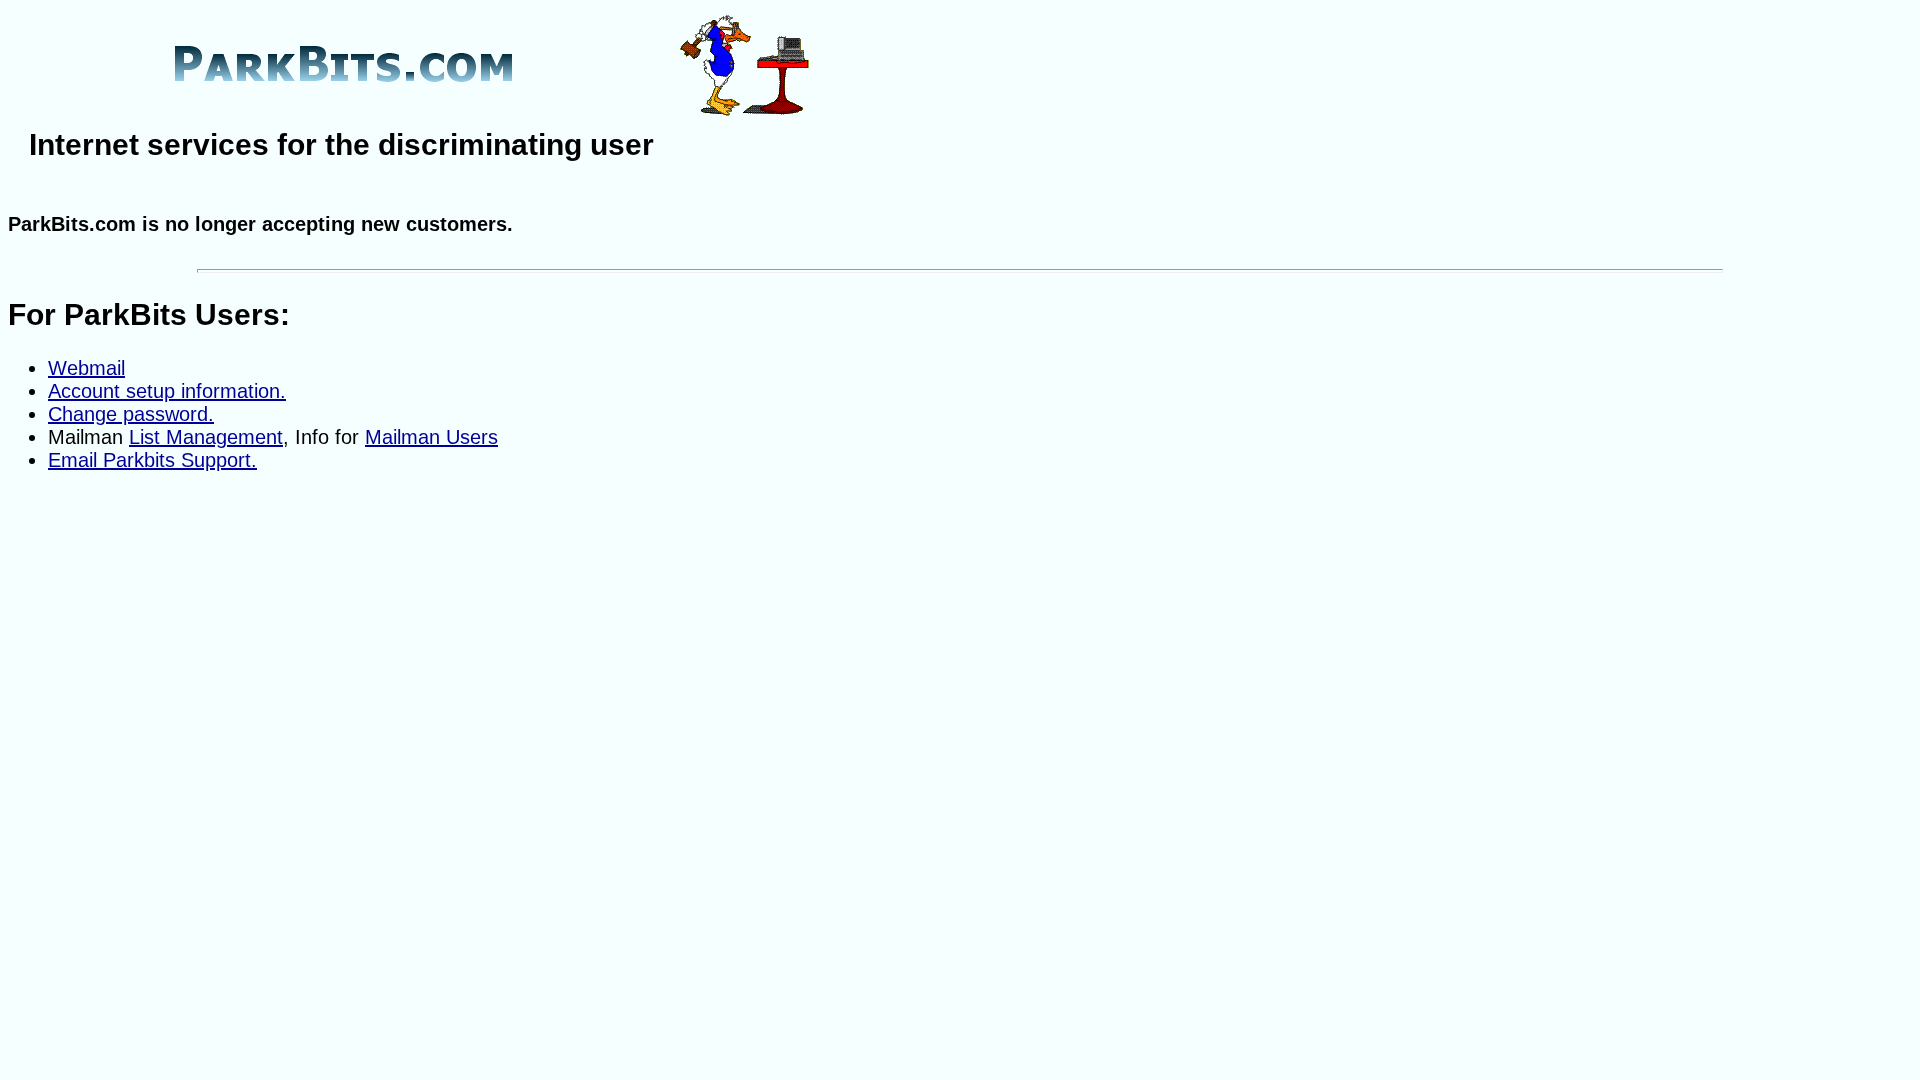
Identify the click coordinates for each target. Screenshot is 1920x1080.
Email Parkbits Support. (152, 460)
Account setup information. (167, 391)
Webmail (86, 368)
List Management (206, 437)
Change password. (131, 414)
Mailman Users (431, 437)
